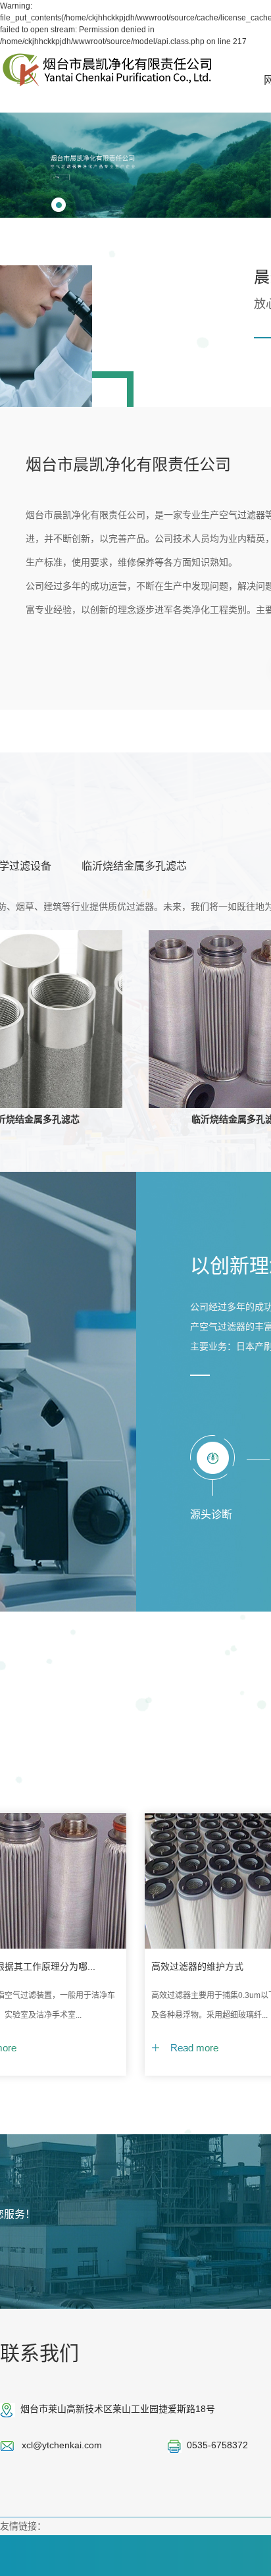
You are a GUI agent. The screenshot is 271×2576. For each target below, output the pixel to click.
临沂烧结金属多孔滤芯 (134, 866)
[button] (59, 205)
